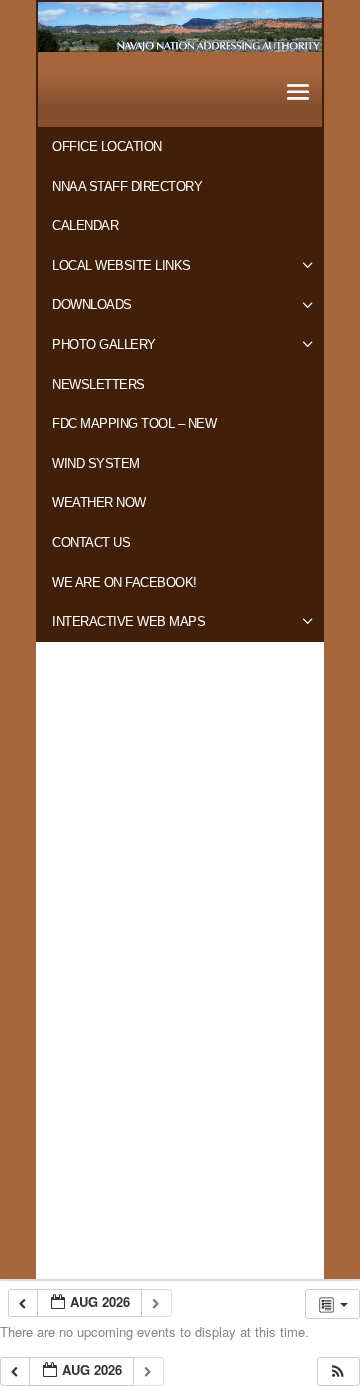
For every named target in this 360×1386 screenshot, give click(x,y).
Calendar (85, 225)
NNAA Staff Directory (127, 186)
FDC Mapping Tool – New (134, 423)
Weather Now (99, 502)
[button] (338, 1371)
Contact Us (91, 542)
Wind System (96, 463)
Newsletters (98, 384)
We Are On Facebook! (124, 582)
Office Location (107, 146)
